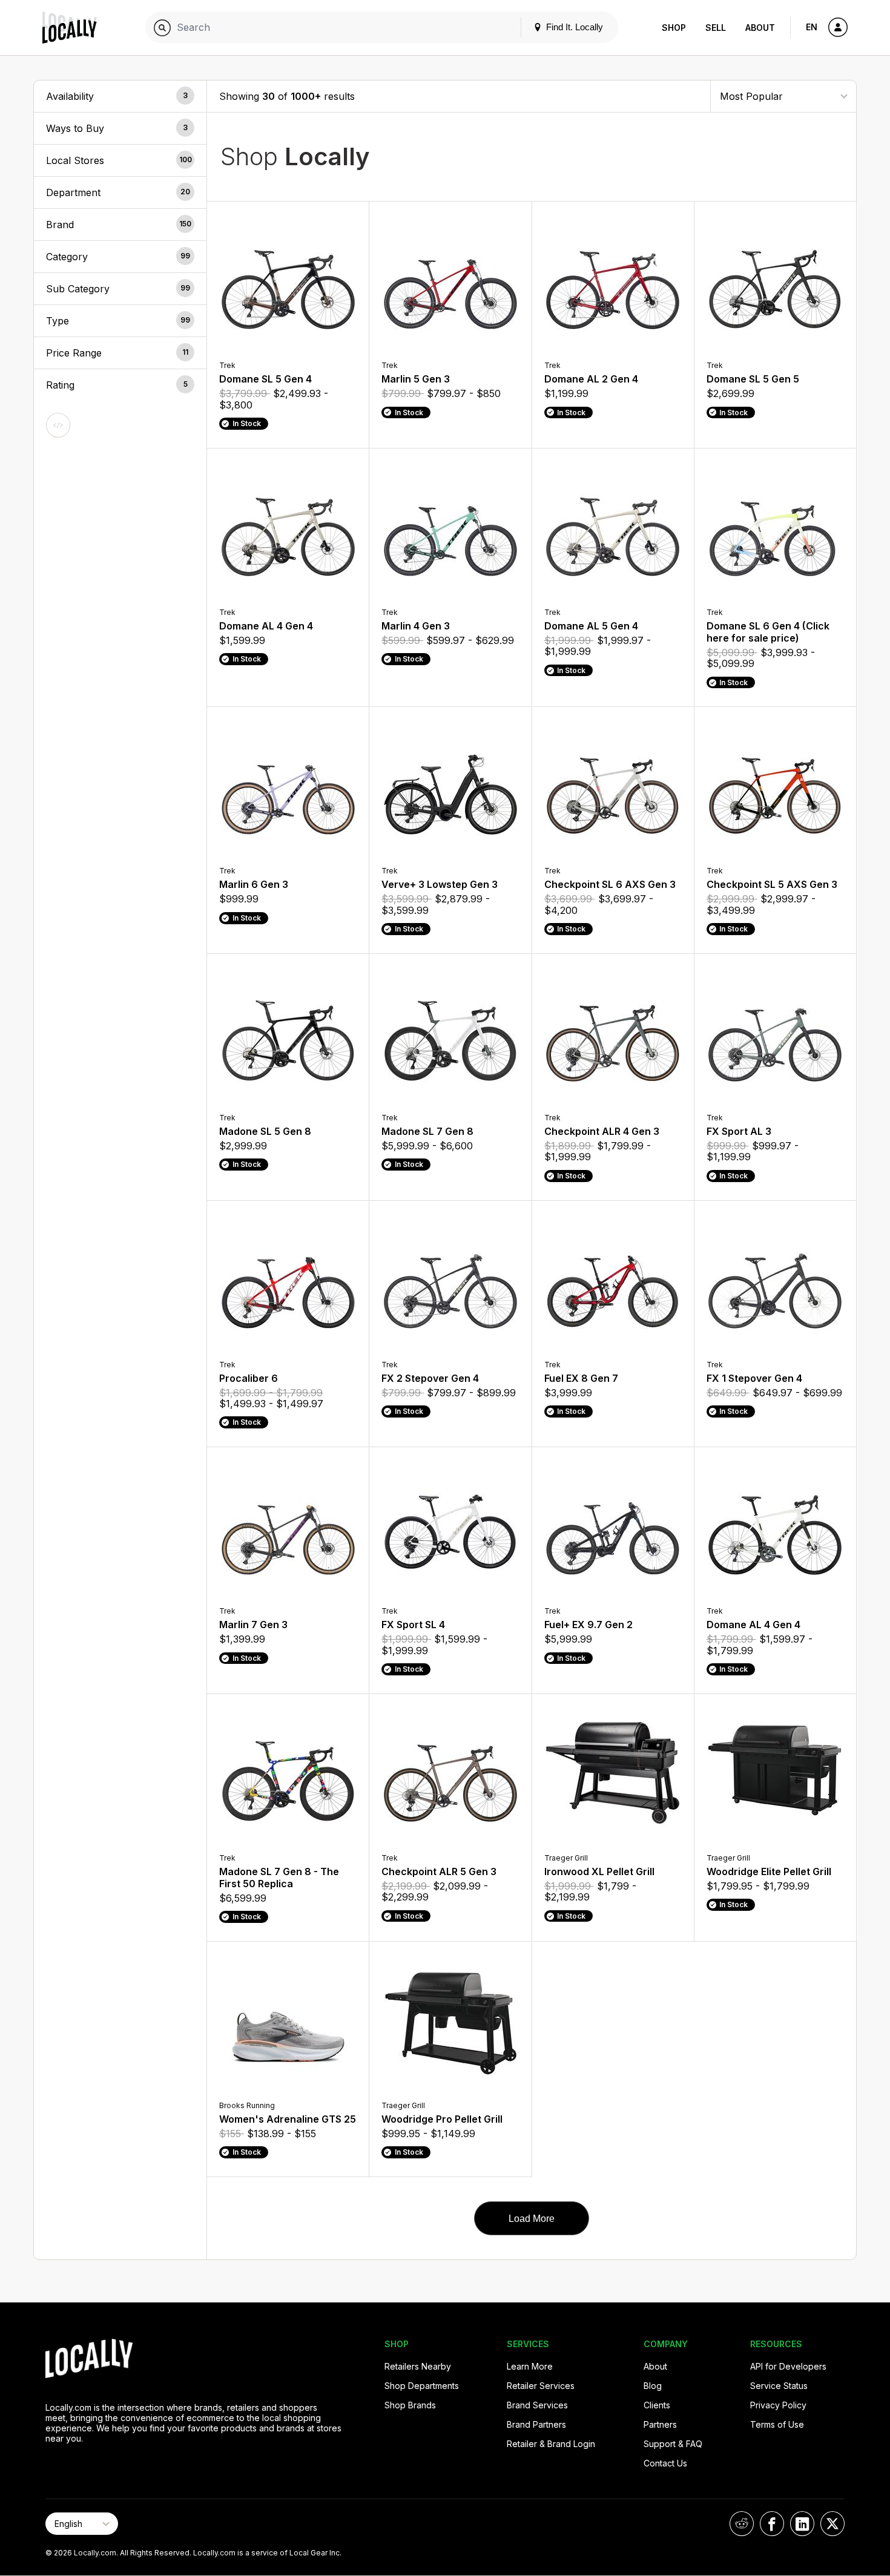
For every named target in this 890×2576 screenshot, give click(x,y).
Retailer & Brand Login (551, 2444)
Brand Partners (536, 2424)
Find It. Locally (573, 27)
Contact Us (665, 2463)
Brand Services (537, 2405)
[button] (120, 96)
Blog (653, 2386)
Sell (716, 28)
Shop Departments (422, 2386)
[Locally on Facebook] (772, 2524)
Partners (660, 2424)
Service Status (779, 2386)
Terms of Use (777, 2424)
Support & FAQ (673, 2444)
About (760, 28)
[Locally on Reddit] (742, 2524)
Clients (657, 2405)
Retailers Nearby (418, 2366)
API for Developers (788, 2366)
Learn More (530, 2366)
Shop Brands (410, 2405)
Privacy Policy (778, 2405)
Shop (674, 28)
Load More (532, 2219)
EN (812, 27)
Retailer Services (541, 2386)
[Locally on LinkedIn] (802, 2524)
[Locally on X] (832, 2524)
